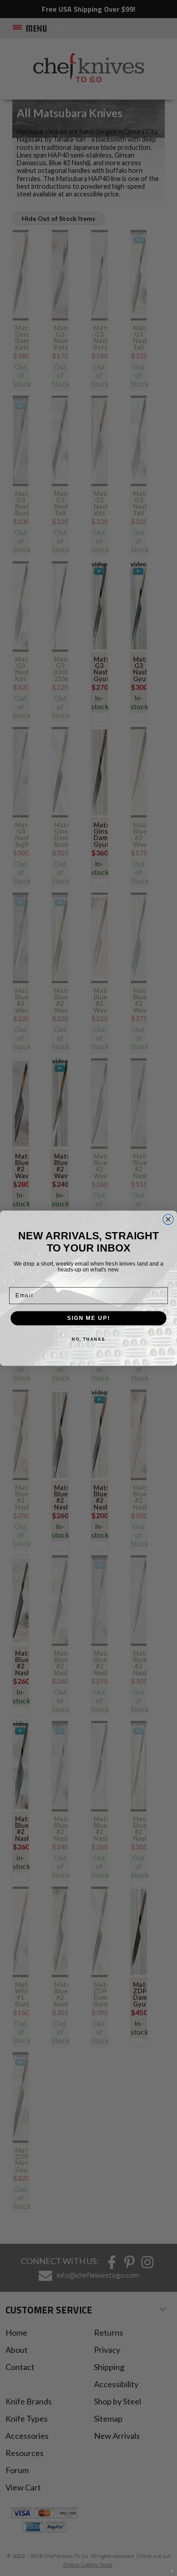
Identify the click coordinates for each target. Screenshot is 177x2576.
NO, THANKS (88, 1339)
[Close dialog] (168, 1219)
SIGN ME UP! (88, 1318)
